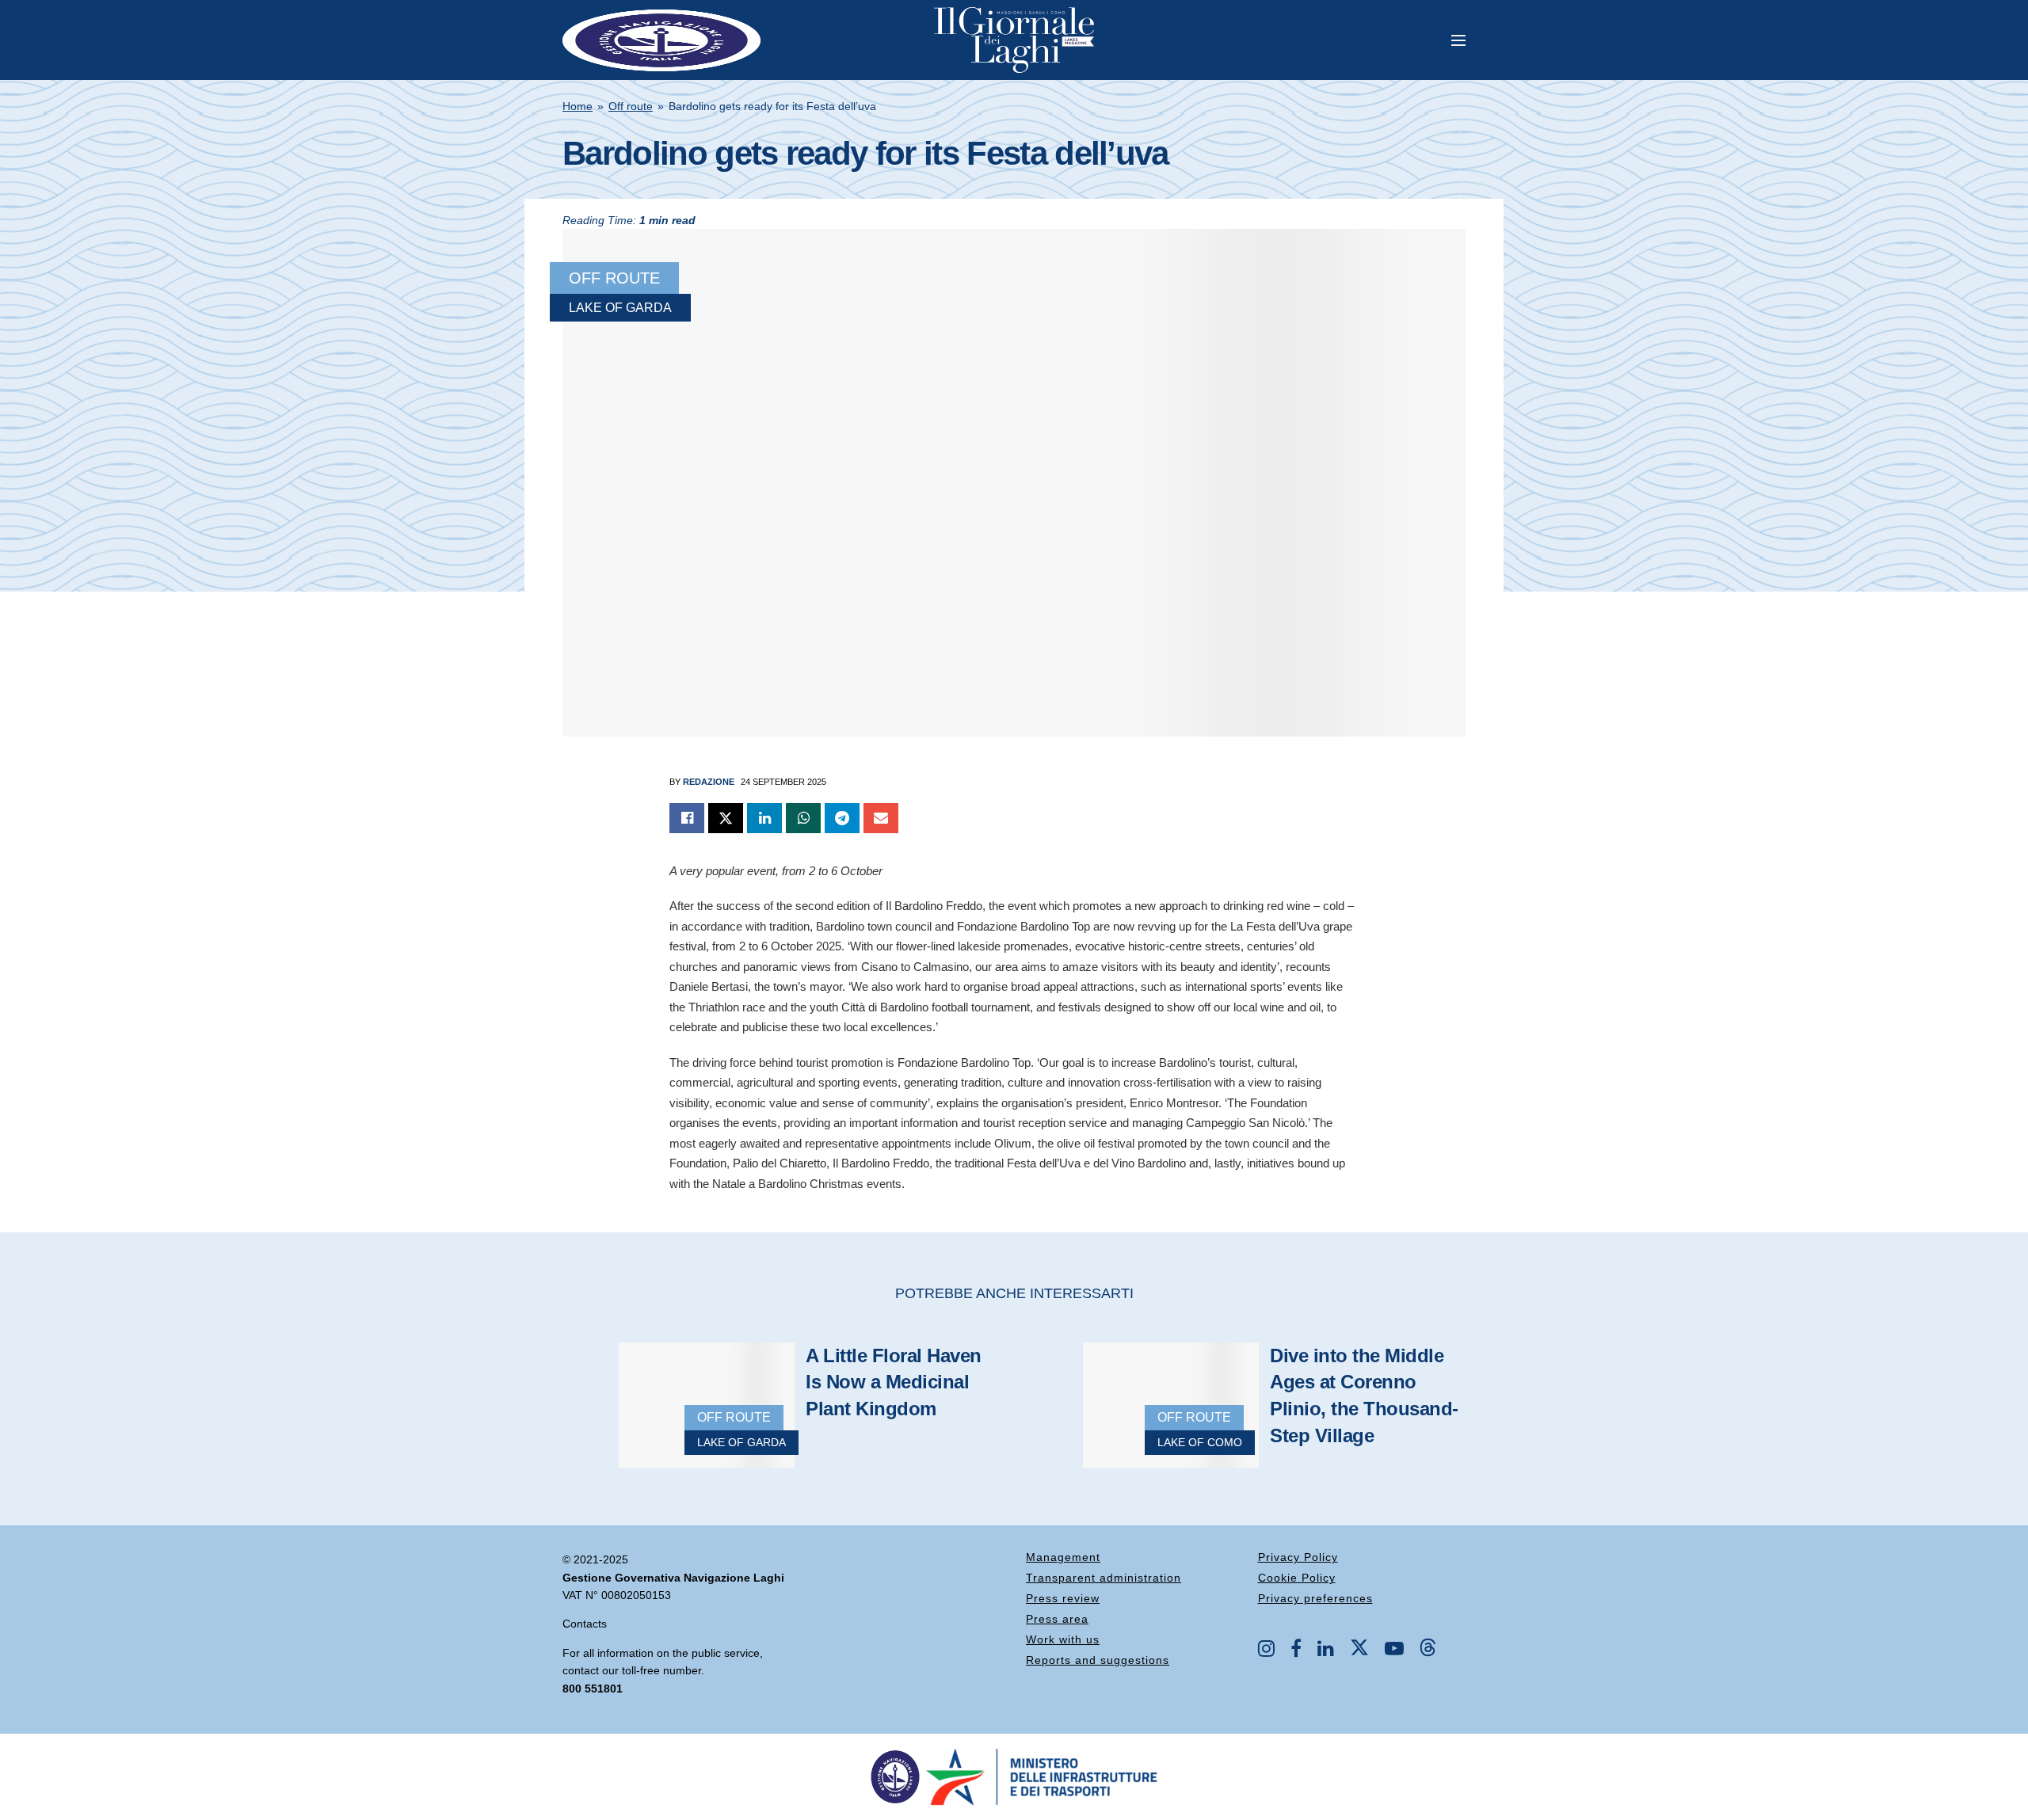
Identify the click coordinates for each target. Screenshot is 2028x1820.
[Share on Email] (881, 818)
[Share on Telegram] (842, 818)
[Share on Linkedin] (764, 818)
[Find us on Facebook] (1296, 1650)
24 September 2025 (783, 782)
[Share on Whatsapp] (803, 818)
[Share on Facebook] (687, 818)
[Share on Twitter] (726, 818)
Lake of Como (1200, 1442)
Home (578, 106)
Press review (1063, 1598)
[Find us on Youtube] (1394, 1650)
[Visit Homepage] (1014, 40)
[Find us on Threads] (1428, 1648)
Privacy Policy (1298, 1557)
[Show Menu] (1458, 40)
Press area (1057, 1619)
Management (1063, 1557)
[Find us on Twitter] (1359, 1648)
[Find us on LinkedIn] (1326, 1650)
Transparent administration (1104, 1578)
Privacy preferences (1315, 1598)
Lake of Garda (620, 308)
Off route (631, 106)
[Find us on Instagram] (1266, 1650)
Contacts (585, 1624)
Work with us (1063, 1639)
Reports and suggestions (1098, 1660)
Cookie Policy (1297, 1578)
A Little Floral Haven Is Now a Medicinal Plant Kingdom (894, 1382)
